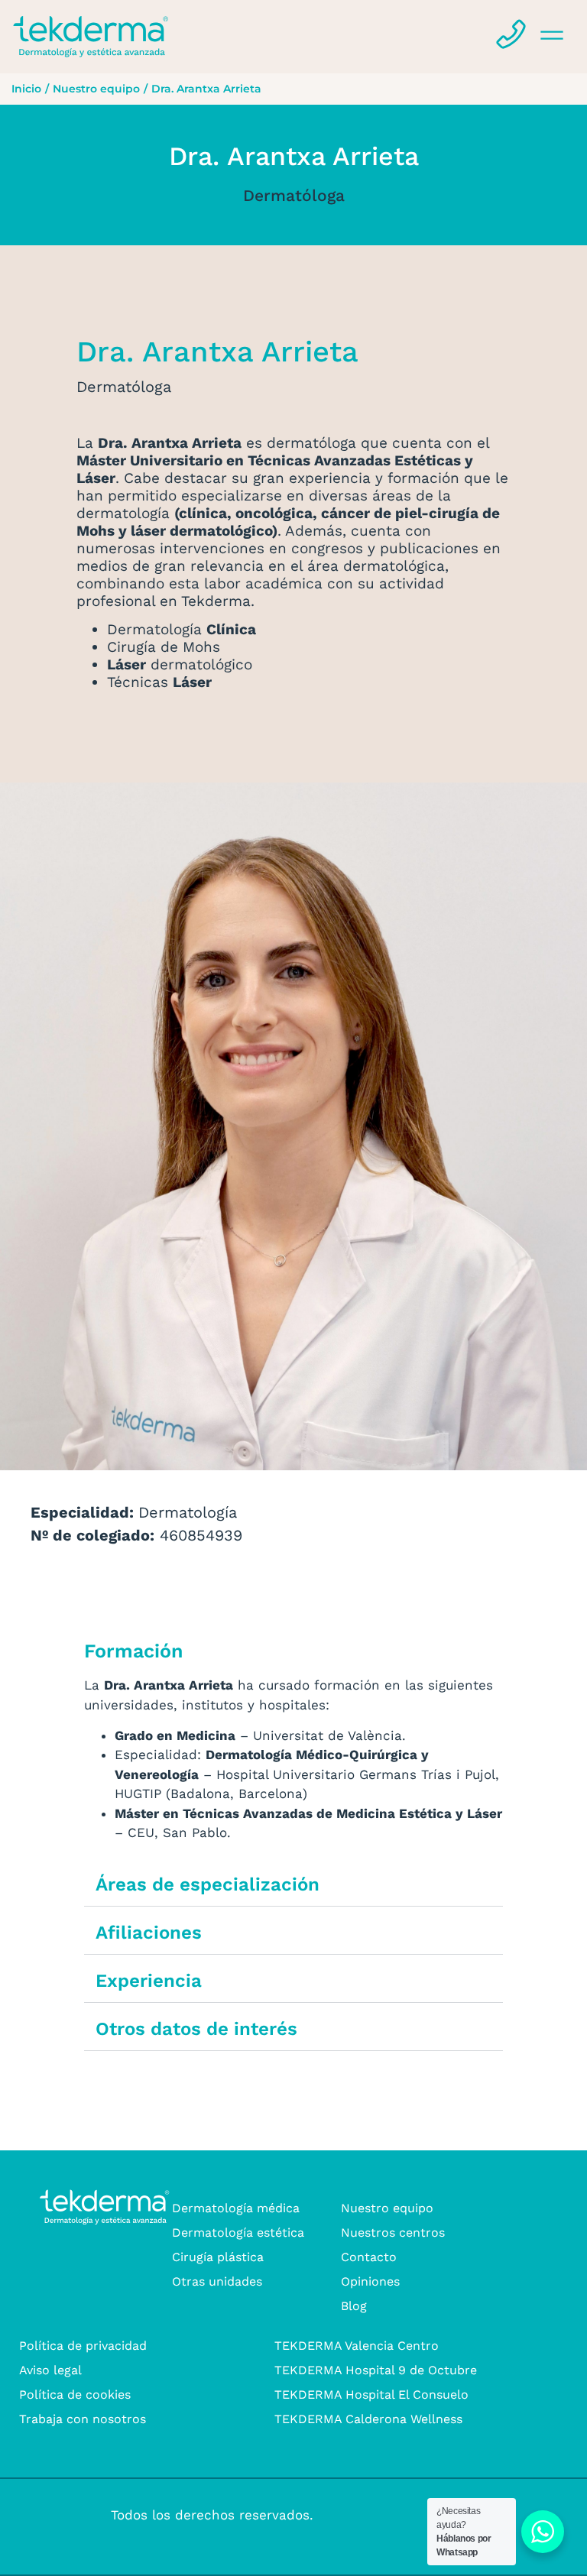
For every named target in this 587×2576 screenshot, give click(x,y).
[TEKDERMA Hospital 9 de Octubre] (406, 2370)
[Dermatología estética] (260, 2233)
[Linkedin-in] (82, 2515)
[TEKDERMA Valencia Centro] (406, 2346)
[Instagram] (29, 2515)
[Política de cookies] (151, 2395)
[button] (472, 37)
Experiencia (149, 1981)
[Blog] (429, 2306)
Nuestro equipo (96, 89)
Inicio (26, 89)
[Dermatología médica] (260, 2208)
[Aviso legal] (151, 2370)
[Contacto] (429, 2257)
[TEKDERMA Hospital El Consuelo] (406, 2395)
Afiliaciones (149, 1933)
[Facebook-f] (55, 2515)
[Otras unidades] (260, 2282)
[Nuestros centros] (429, 2233)
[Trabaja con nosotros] (151, 2419)
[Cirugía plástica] (260, 2257)
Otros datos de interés (196, 2029)
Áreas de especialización (208, 1884)
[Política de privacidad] (151, 2346)
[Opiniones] (429, 2282)
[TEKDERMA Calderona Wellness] (406, 2419)
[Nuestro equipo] (429, 2208)
